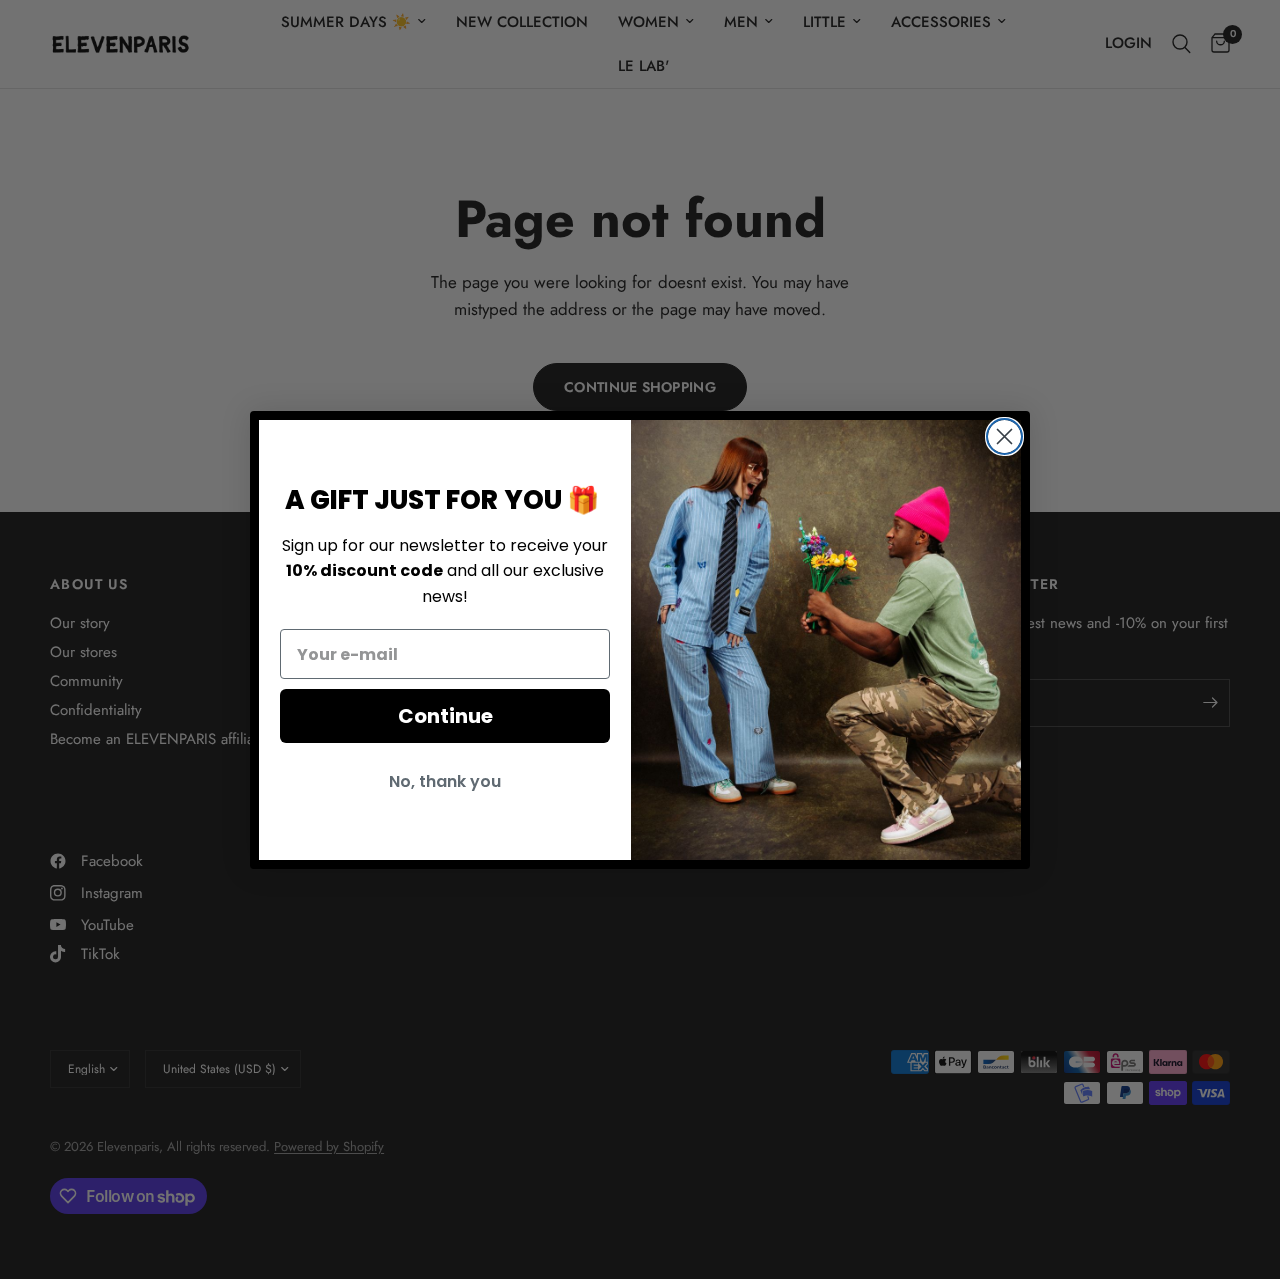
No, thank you (445, 781)
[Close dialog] (1004, 436)
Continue (445, 716)
